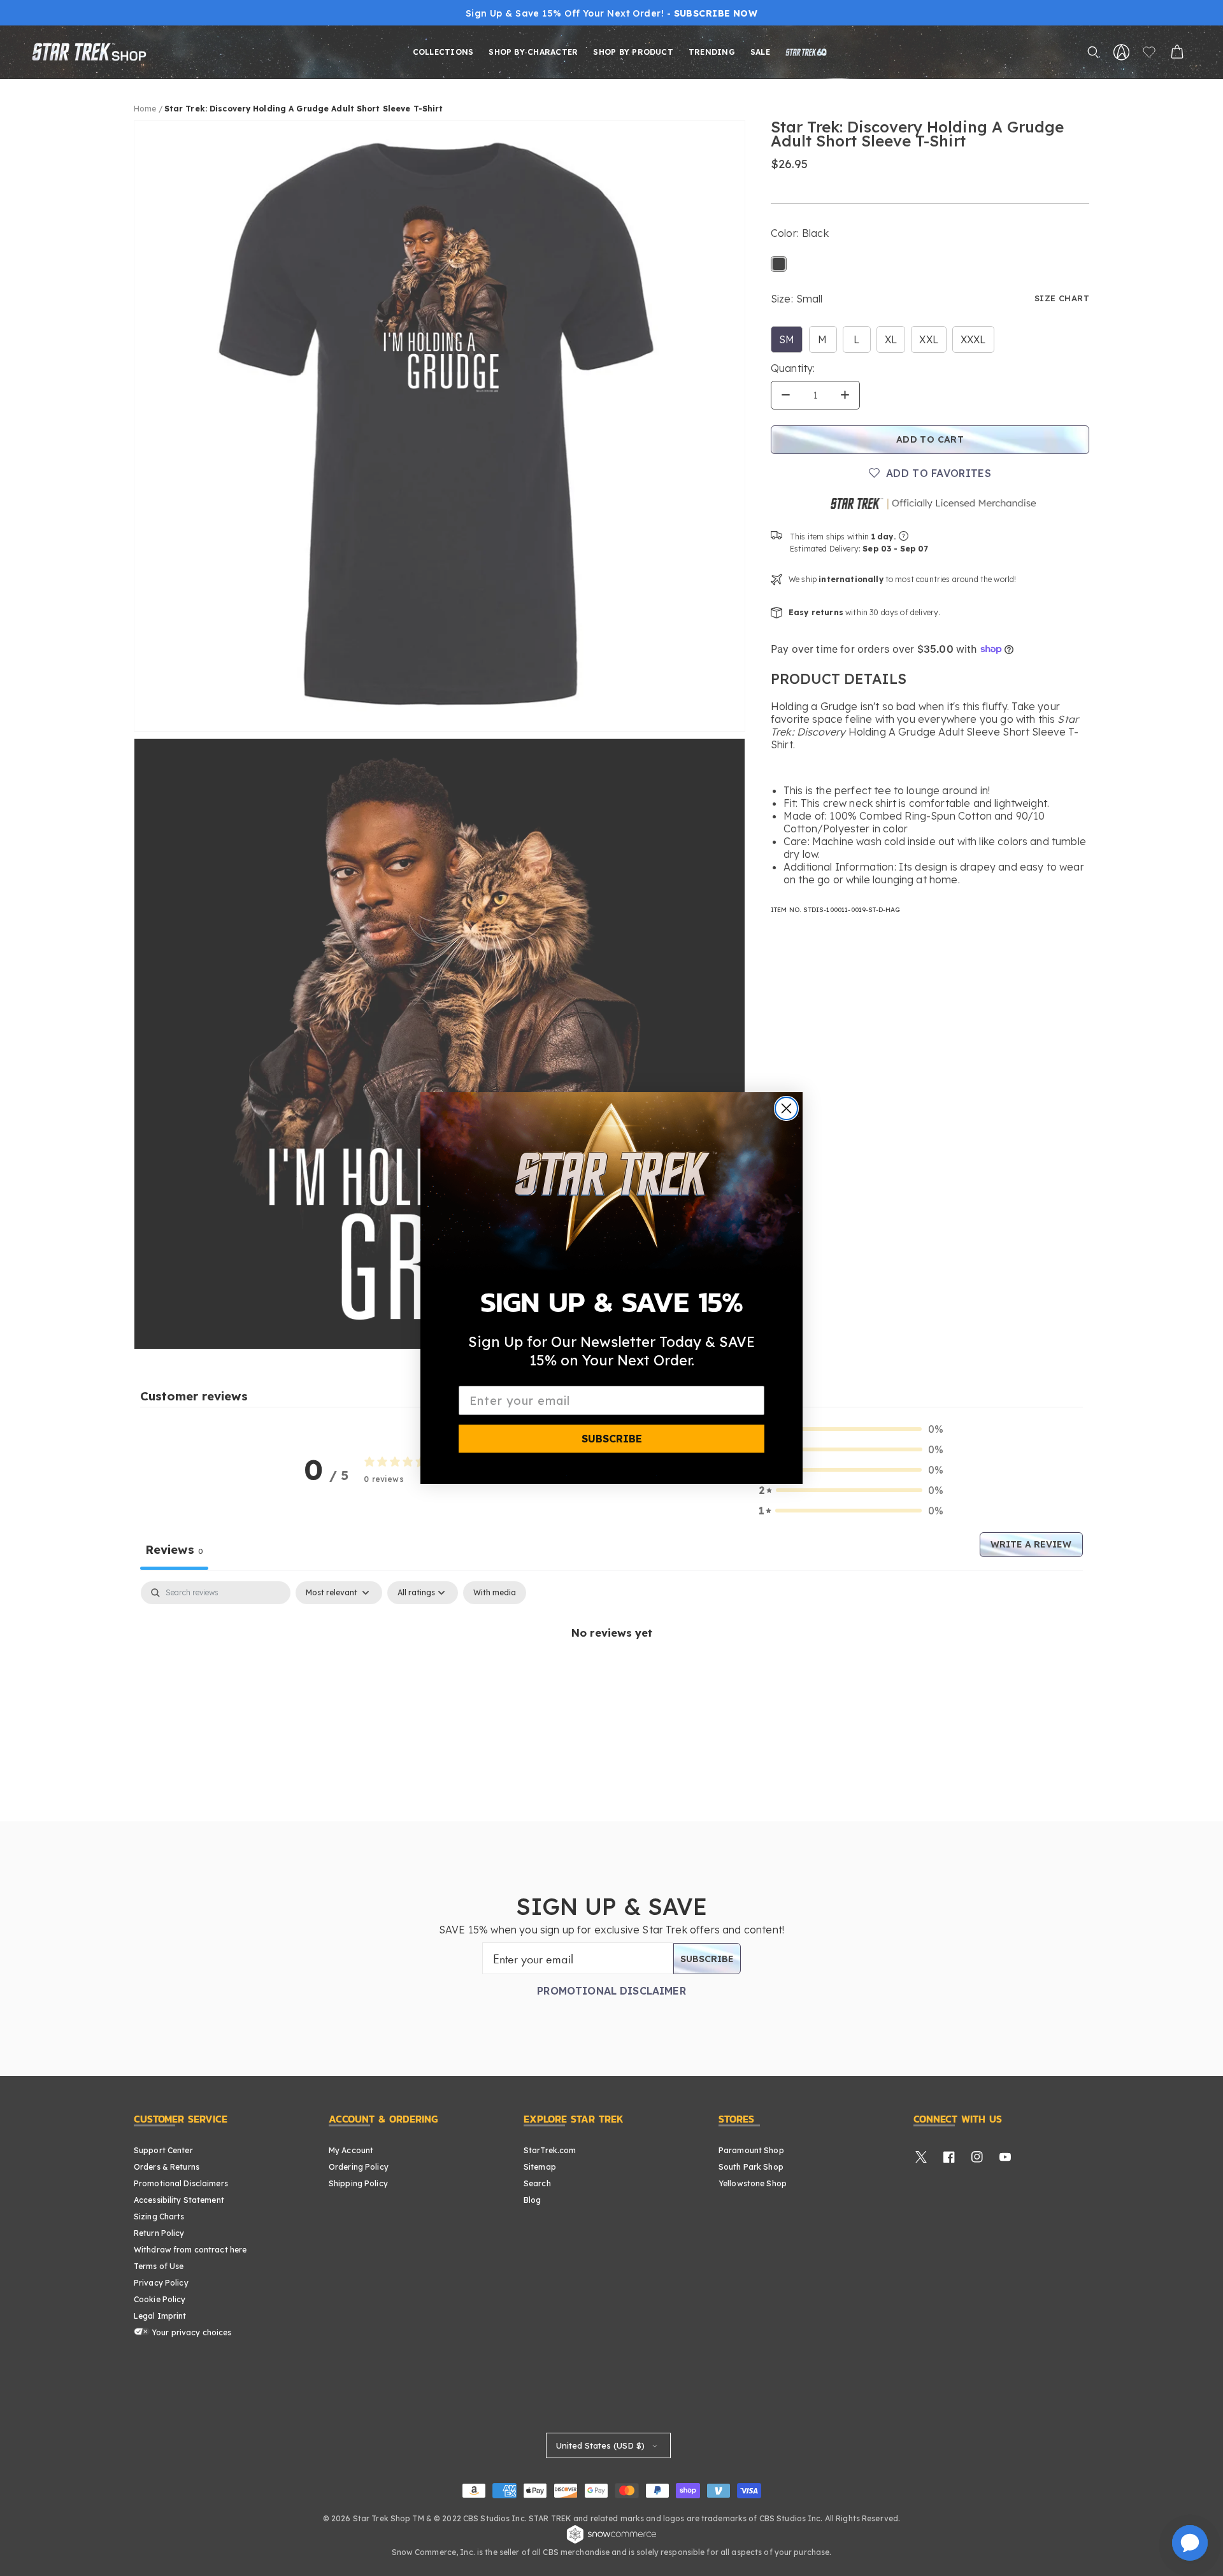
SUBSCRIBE (612, 1439)
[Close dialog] (786, 1108)
